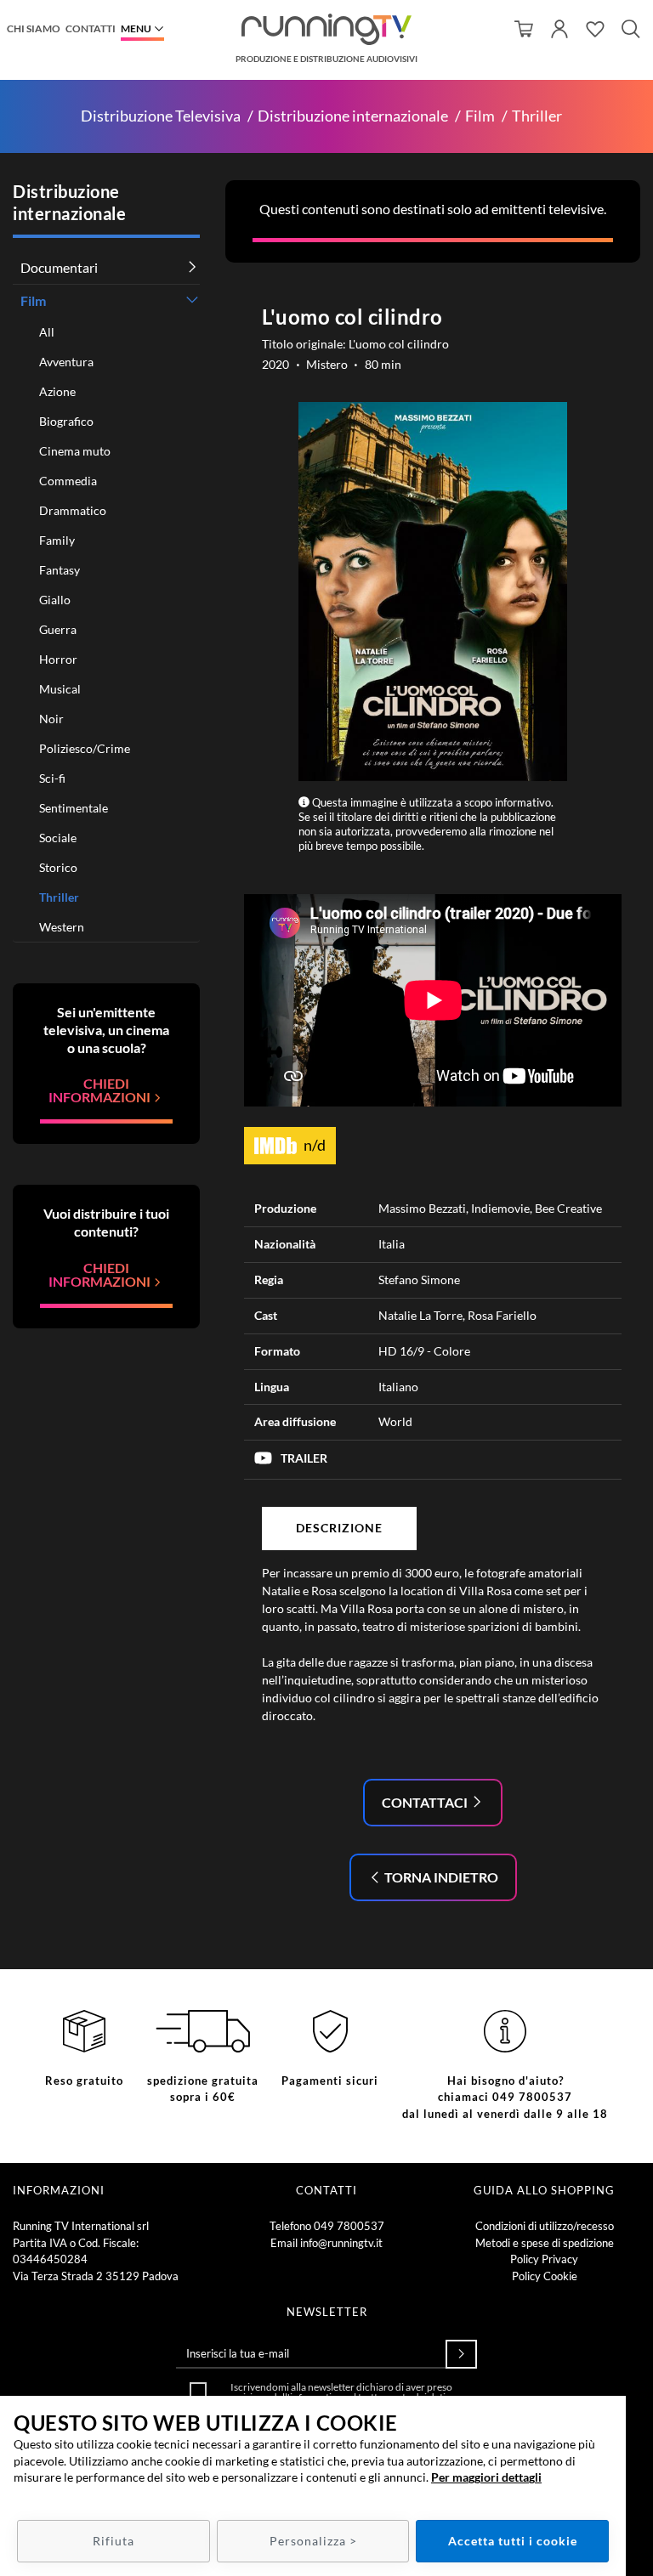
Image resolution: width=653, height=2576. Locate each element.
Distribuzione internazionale (353, 116)
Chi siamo (34, 28)
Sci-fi (52, 778)
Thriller (537, 116)
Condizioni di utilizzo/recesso (545, 2226)
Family (57, 540)
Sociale (58, 838)
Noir (51, 719)
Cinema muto (75, 451)
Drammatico (73, 510)
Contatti (91, 28)
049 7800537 (349, 2226)
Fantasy (60, 570)
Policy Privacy (544, 2259)
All (47, 332)
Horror (58, 659)
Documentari (59, 267)
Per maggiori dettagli (486, 2477)
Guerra (58, 629)
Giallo (55, 600)
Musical (60, 689)
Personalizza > (313, 2541)
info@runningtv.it (341, 2243)
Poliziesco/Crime (85, 748)
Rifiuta (114, 2541)
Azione (57, 391)
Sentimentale (74, 808)
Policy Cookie (545, 2276)
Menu (136, 28)
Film (480, 116)
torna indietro (440, 1877)
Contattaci (426, 1802)
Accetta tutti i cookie (513, 2541)
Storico (58, 867)
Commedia (68, 481)
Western (62, 927)
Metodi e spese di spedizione (545, 2243)
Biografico (66, 421)
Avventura (66, 362)
